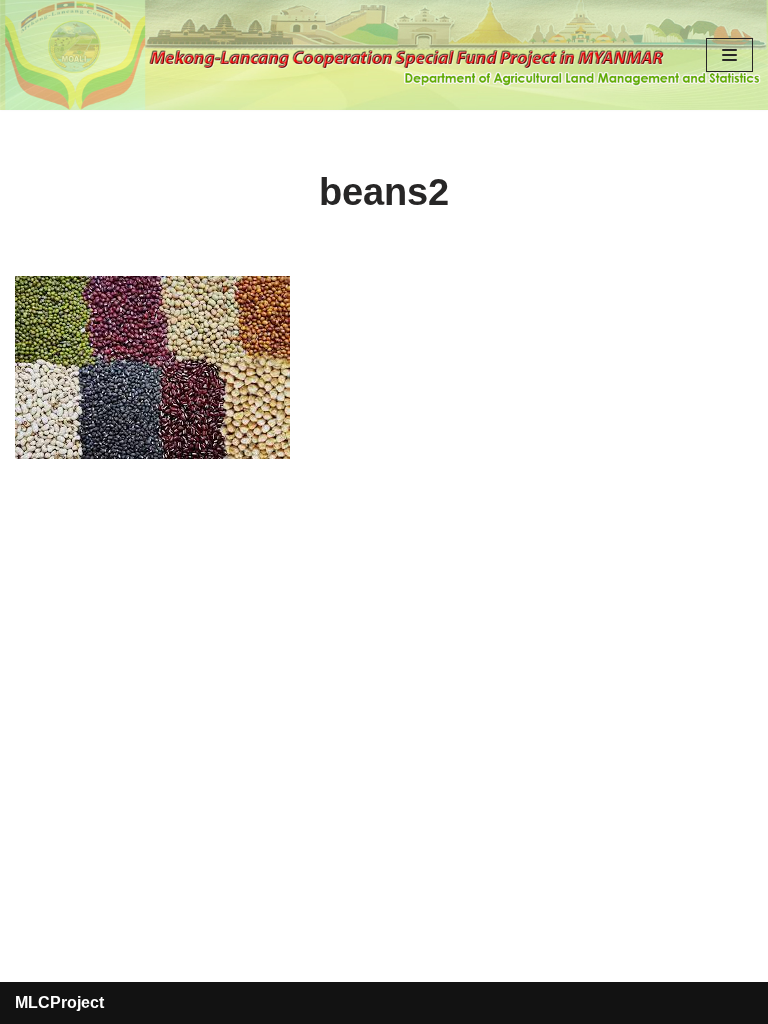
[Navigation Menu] (729, 55)
